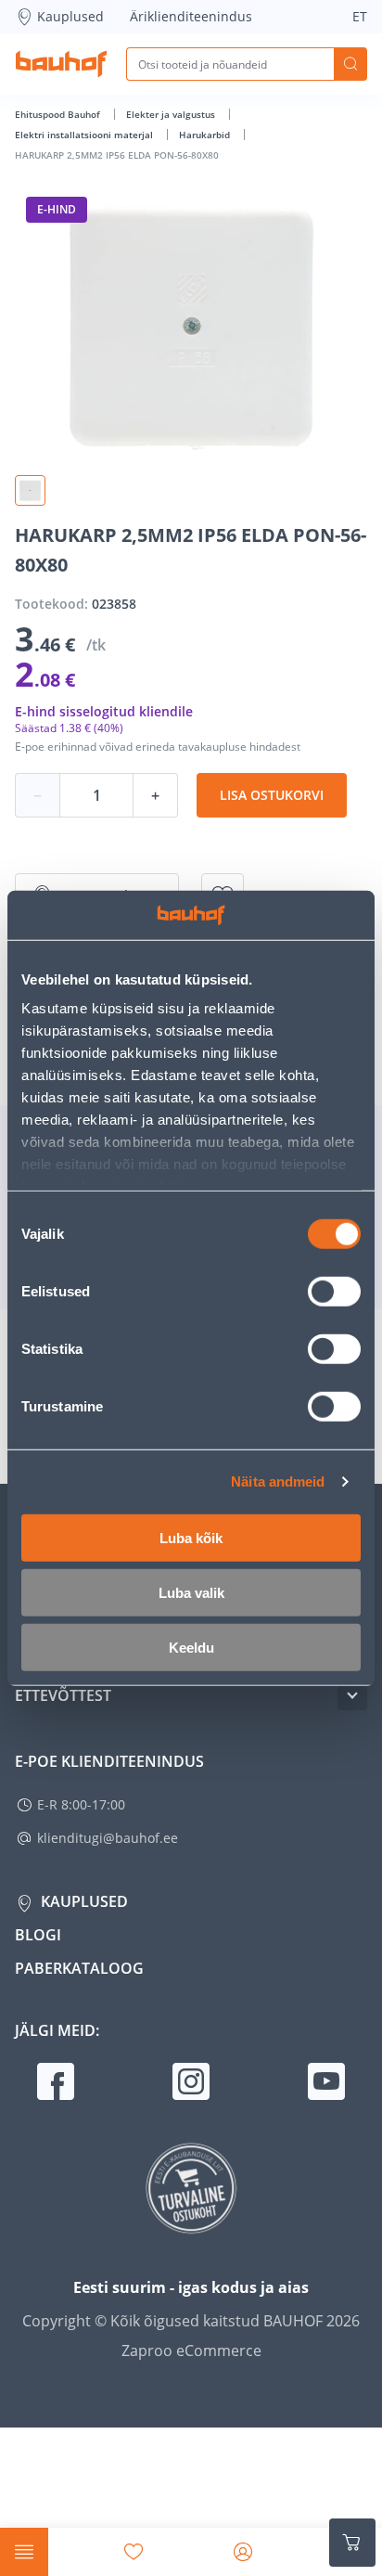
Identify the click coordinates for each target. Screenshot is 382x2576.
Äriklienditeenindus (191, 16)
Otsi (350, 64)
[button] (30, 490)
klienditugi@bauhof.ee (108, 1838)
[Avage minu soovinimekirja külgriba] (134, 2552)
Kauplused (70, 16)
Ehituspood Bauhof (59, 114)
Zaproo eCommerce (191, 2351)
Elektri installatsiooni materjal (85, 135)
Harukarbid (206, 135)
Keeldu (191, 1647)
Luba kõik (191, 1537)
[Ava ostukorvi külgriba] (352, 2543)
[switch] (334, 1291)
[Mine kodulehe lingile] (61, 64)
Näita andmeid (278, 1481)
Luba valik (191, 1592)
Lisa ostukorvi (272, 795)
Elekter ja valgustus (172, 114)
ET (360, 16)
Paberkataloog (79, 1968)
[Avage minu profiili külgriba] (243, 2552)
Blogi (38, 1935)
